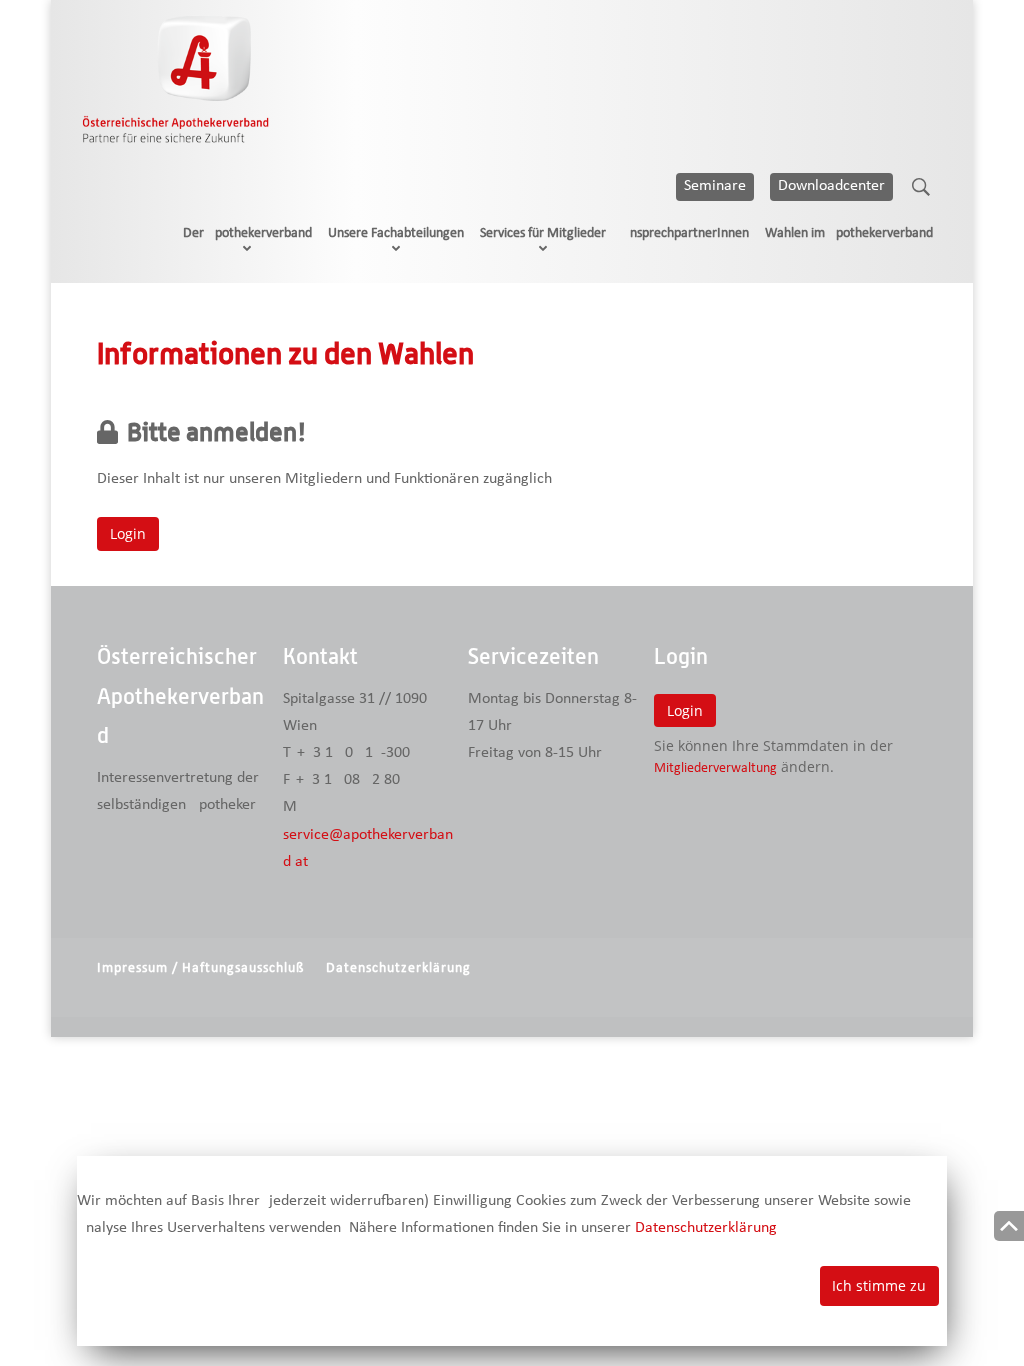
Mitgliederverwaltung (715, 768)
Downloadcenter (831, 186)
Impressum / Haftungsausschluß (200, 968)
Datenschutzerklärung (398, 968)
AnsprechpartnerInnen (685, 233)
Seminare (715, 186)
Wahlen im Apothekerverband (849, 233)
